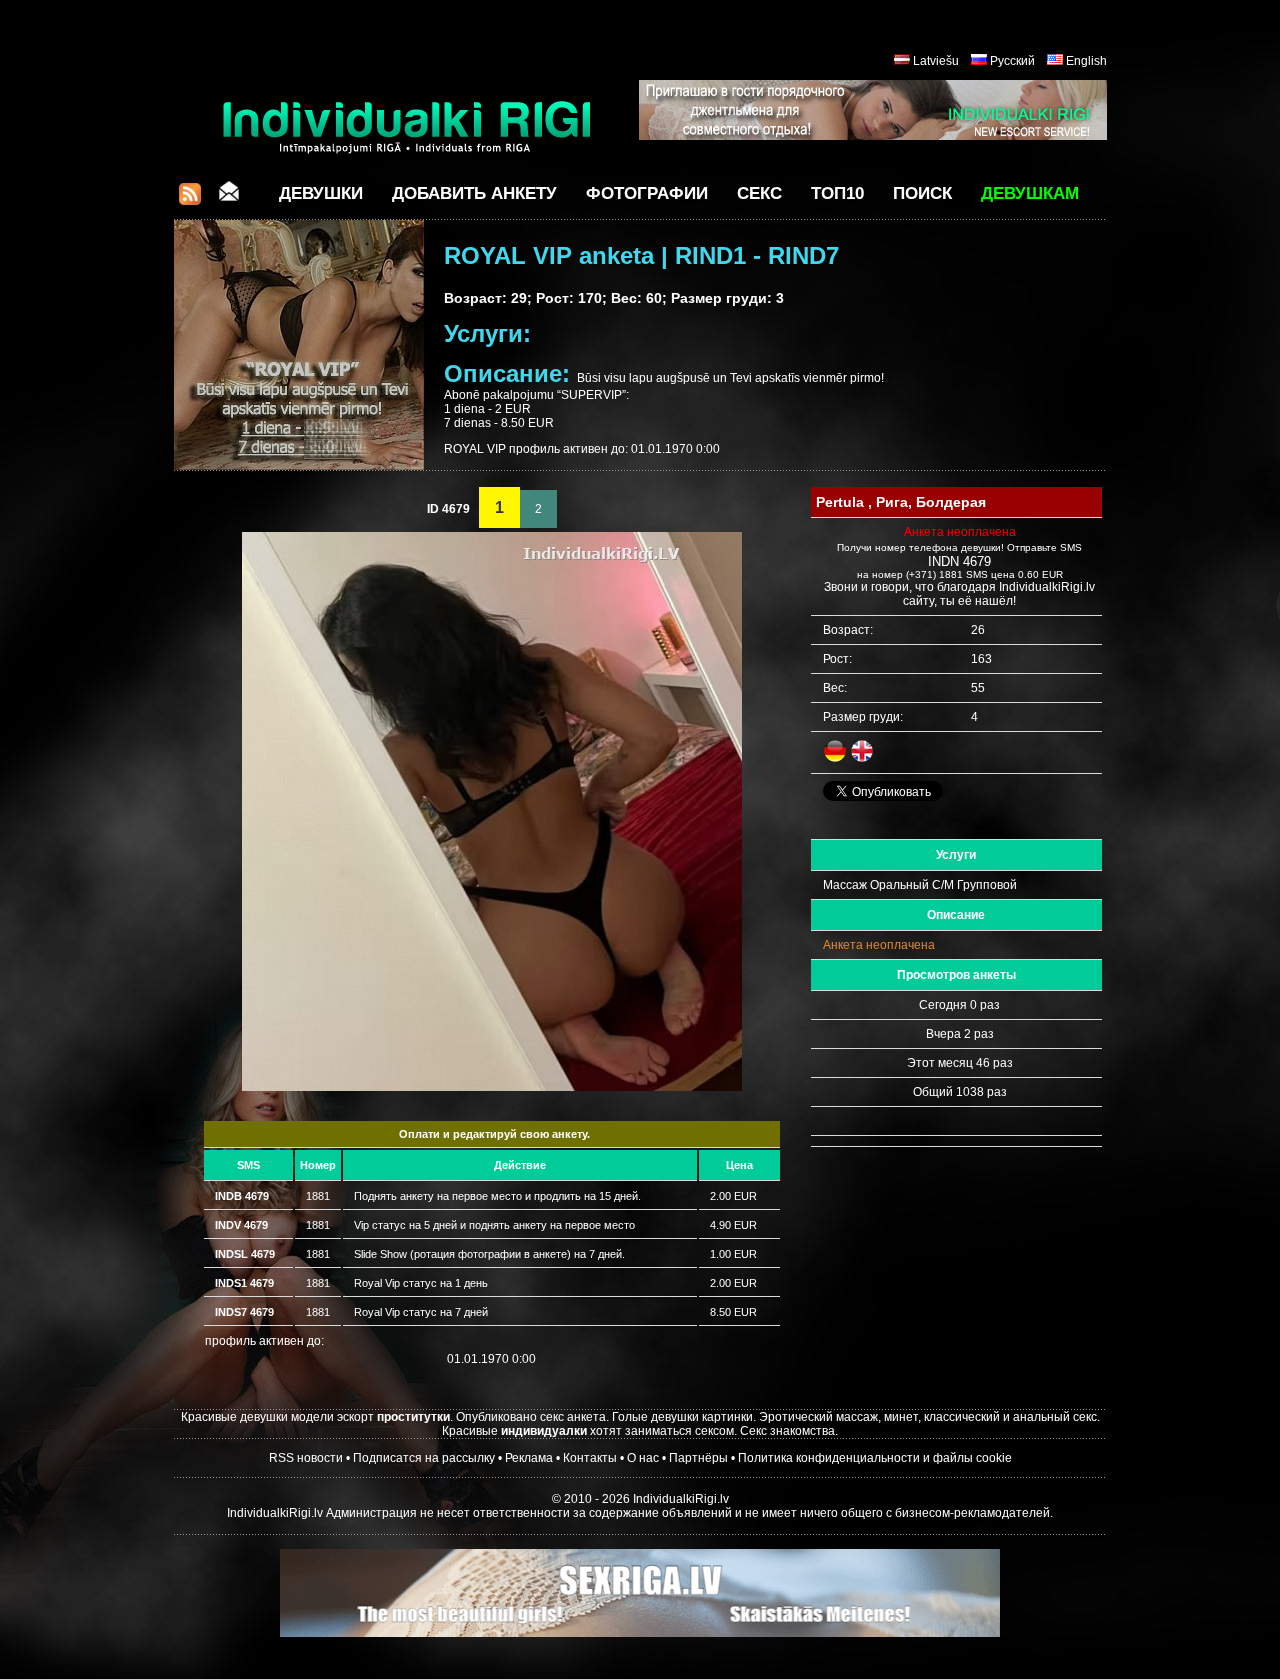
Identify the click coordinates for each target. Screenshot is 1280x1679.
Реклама (529, 1458)
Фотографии (647, 193)
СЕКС (759, 193)
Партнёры (698, 1458)
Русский (1012, 61)
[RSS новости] (190, 199)
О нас (643, 1458)
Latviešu (936, 61)
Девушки (321, 193)
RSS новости (306, 1458)
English (1086, 61)
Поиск (922, 193)
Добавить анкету (474, 193)
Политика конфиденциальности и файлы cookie (875, 1458)
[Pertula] (492, 1087)
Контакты (590, 1458)
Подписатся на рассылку (424, 1458)
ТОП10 (837, 193)
